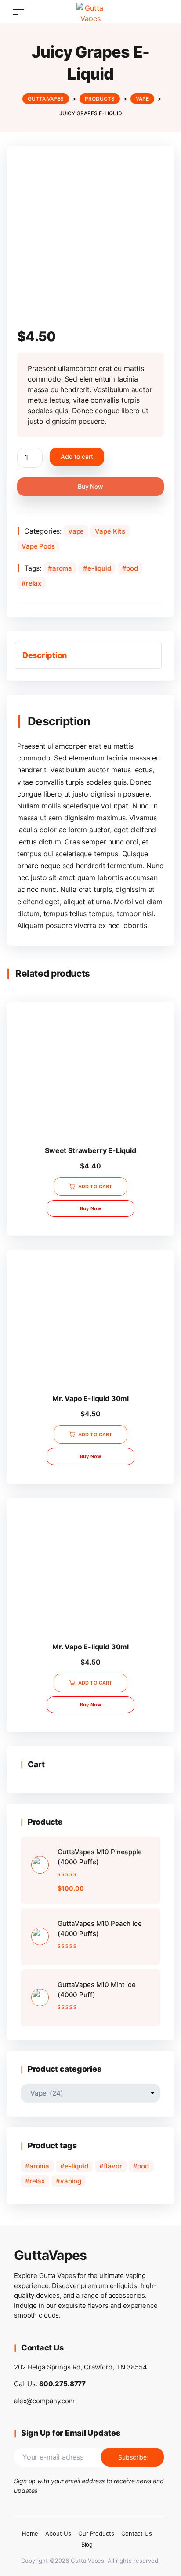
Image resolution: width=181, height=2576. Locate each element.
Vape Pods (38, 546)
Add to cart (77, 457)
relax (34, 583)
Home (30, 2533)
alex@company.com (44, 2401)
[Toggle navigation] (18, 12)
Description (45, 655)
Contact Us (137, 2533)
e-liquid (99, 568)
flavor (113, 2166)
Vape (76, 531)
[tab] (88, 655)
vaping (71, 2181)
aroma (62, 568)
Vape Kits (110, 531)
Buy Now (90, 486)
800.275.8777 (62, 2384)
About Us (58, 2533)
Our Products (96, 2533)
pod (132, 568)
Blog (87, 2544)
